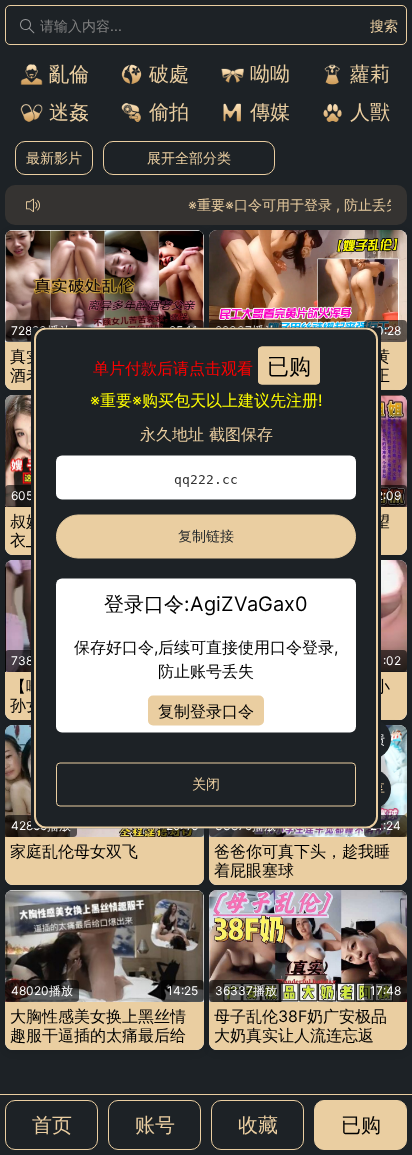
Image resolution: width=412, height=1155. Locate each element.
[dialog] (206, 577)
